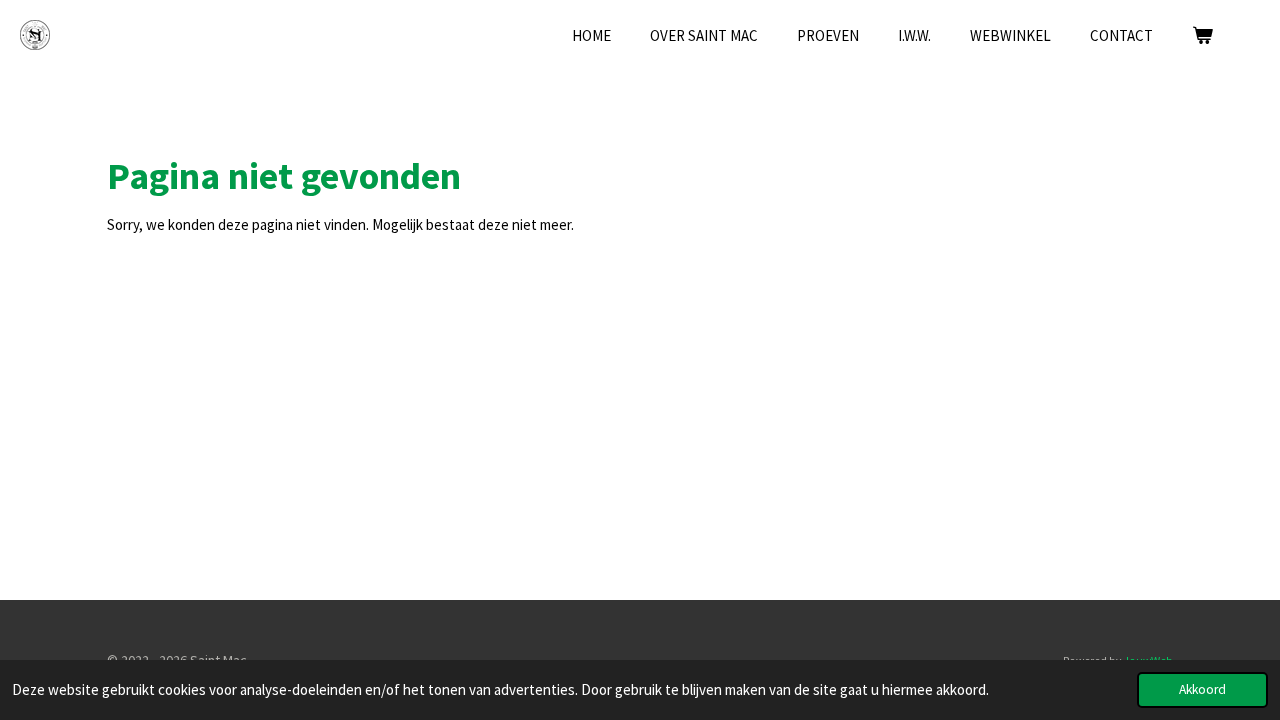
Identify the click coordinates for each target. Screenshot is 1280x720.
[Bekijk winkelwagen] (1202, 36)
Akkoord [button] (1202, 689)
